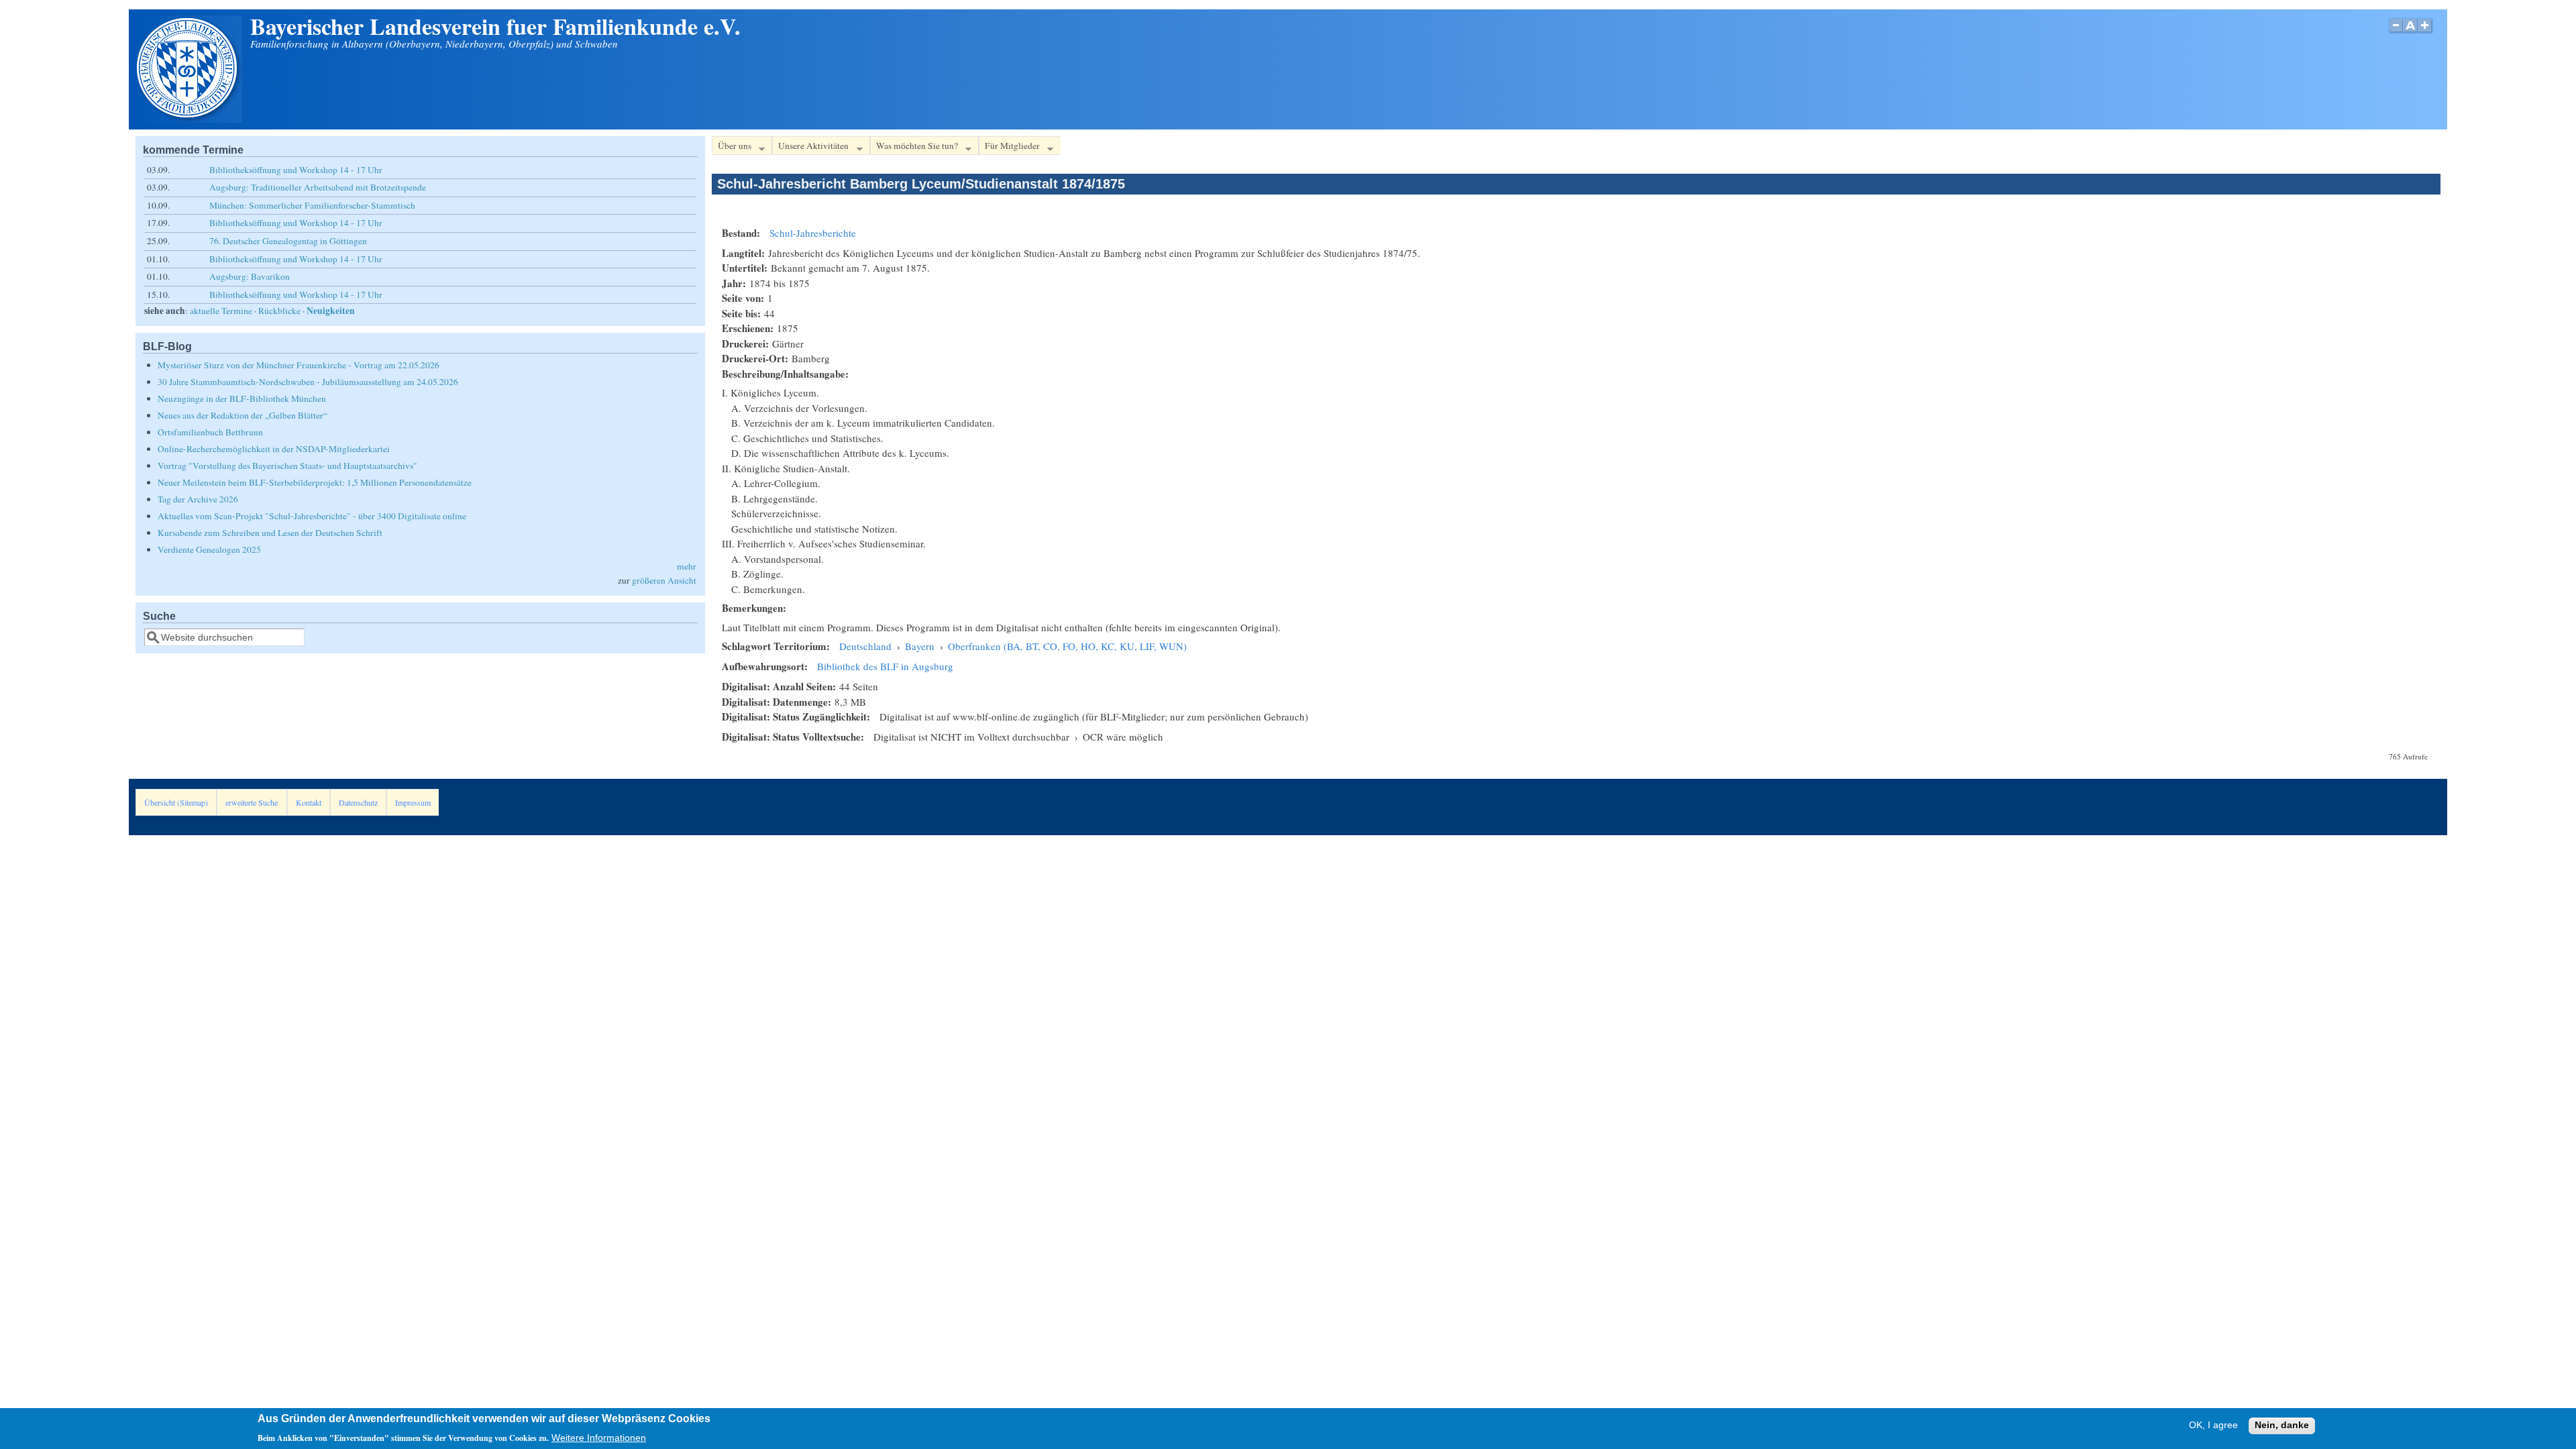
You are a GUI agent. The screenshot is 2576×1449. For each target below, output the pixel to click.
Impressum (413, 802)
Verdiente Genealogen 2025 (209, 549)
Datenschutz (358, 802)
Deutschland (865, 646)
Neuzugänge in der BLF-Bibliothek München (242, 398)
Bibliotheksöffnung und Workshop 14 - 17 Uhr (296, 170)
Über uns (732, 148)
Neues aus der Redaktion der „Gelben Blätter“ (243, 415)
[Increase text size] (2426, 33)
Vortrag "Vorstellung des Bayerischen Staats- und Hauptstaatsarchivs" (287, 466)
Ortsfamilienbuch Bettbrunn (210, 432)
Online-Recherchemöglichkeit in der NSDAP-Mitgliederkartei (274, 449)
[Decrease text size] (2396, 33)
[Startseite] (189, 119)
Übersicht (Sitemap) (176, 802)
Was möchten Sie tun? (914, 148)
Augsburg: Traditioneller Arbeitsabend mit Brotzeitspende (318, 187)
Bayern (920, 646)
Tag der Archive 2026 (198, 499)
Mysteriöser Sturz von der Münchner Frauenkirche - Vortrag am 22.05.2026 (299, 365)
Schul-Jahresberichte (813, 233)
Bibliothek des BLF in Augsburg (885, 666)
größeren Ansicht (664, 580)
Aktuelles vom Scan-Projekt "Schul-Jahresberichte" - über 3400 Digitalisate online (312, 516)
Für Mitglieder (1009, 148)
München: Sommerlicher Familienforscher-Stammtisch (312, 205)
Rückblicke (279, 311)
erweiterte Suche (252, 802)
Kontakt (309, 802)
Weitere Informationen (599, 1438)
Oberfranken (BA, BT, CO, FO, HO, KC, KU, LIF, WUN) (1067, 646)
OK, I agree (2213, 1426)
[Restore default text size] (2411, 33)
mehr (687, 566)
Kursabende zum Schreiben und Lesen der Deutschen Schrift (270, 533)
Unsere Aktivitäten (810, 148)
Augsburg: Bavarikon (250, 276)
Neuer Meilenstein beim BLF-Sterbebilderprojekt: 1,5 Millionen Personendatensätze (315, 482)
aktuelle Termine (221, 311)
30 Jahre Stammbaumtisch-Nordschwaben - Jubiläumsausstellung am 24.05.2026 (308, 382)
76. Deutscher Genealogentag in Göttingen (288, 241)
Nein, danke (2282, 1426)
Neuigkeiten (331, 311)
